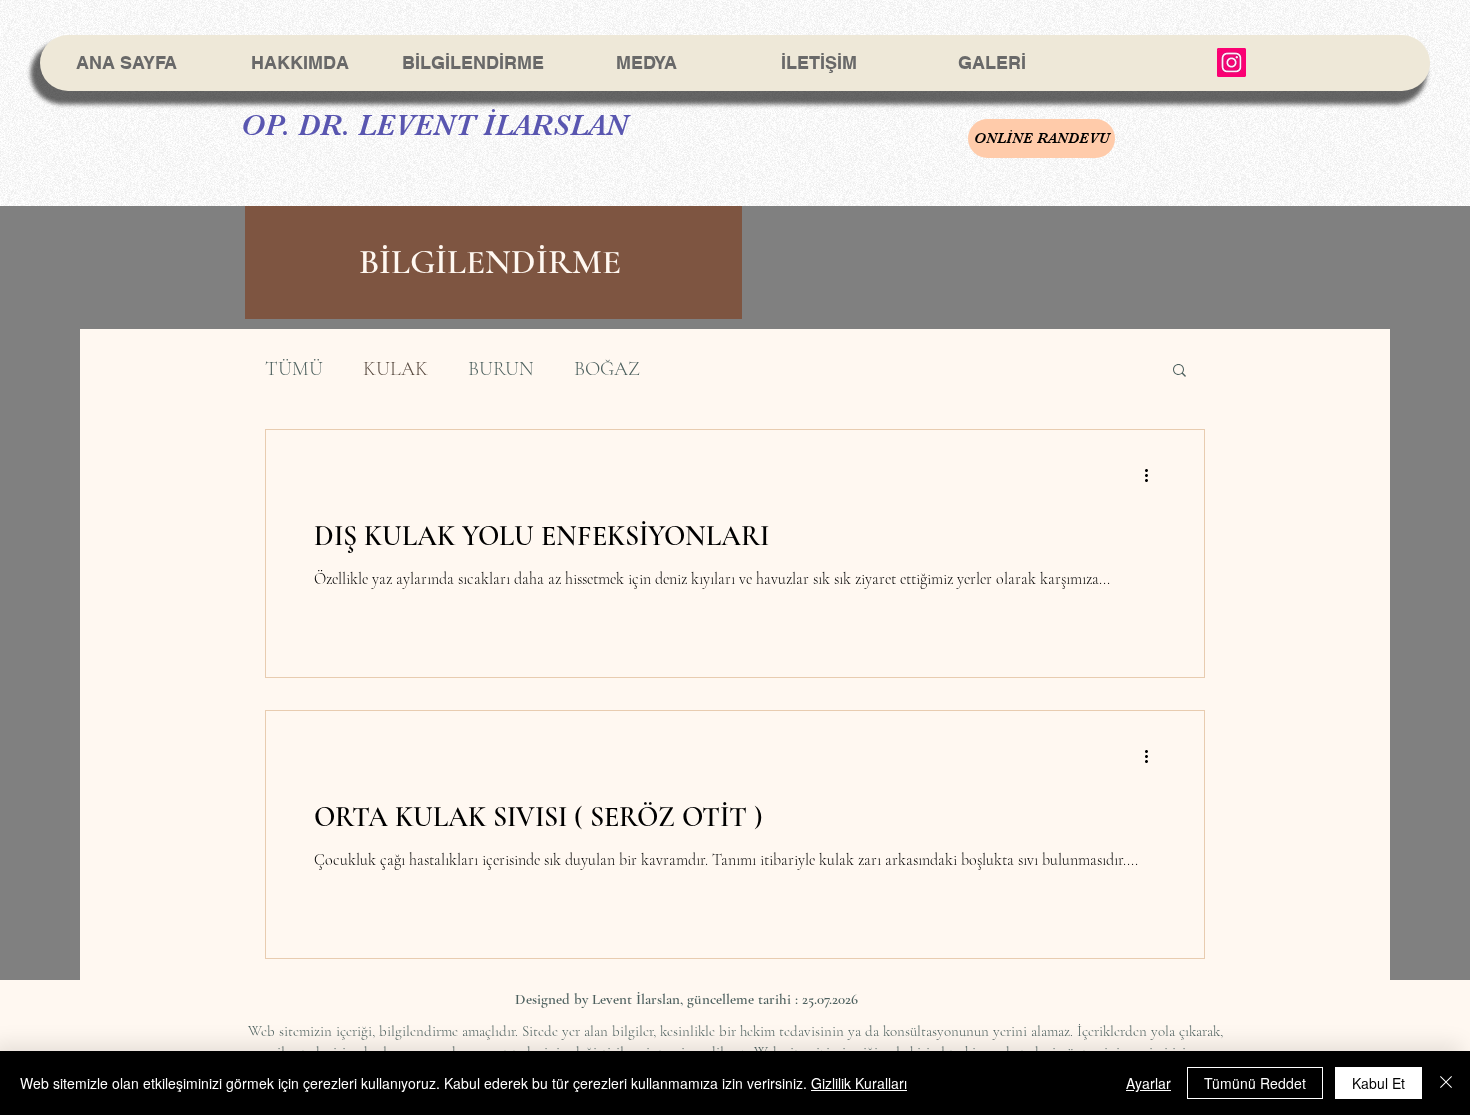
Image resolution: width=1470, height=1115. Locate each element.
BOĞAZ (607, 369)
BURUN (501, 369)
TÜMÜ (294, 369)
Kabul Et (1378, 1083)
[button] (1179, 371)
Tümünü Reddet (1255, 1083)
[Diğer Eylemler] (1153, 475)
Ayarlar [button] (1148, 1083)
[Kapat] (1446, 1083)
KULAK (395, 369)
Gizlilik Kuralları (859, 1083)
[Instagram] (1231, 62)
